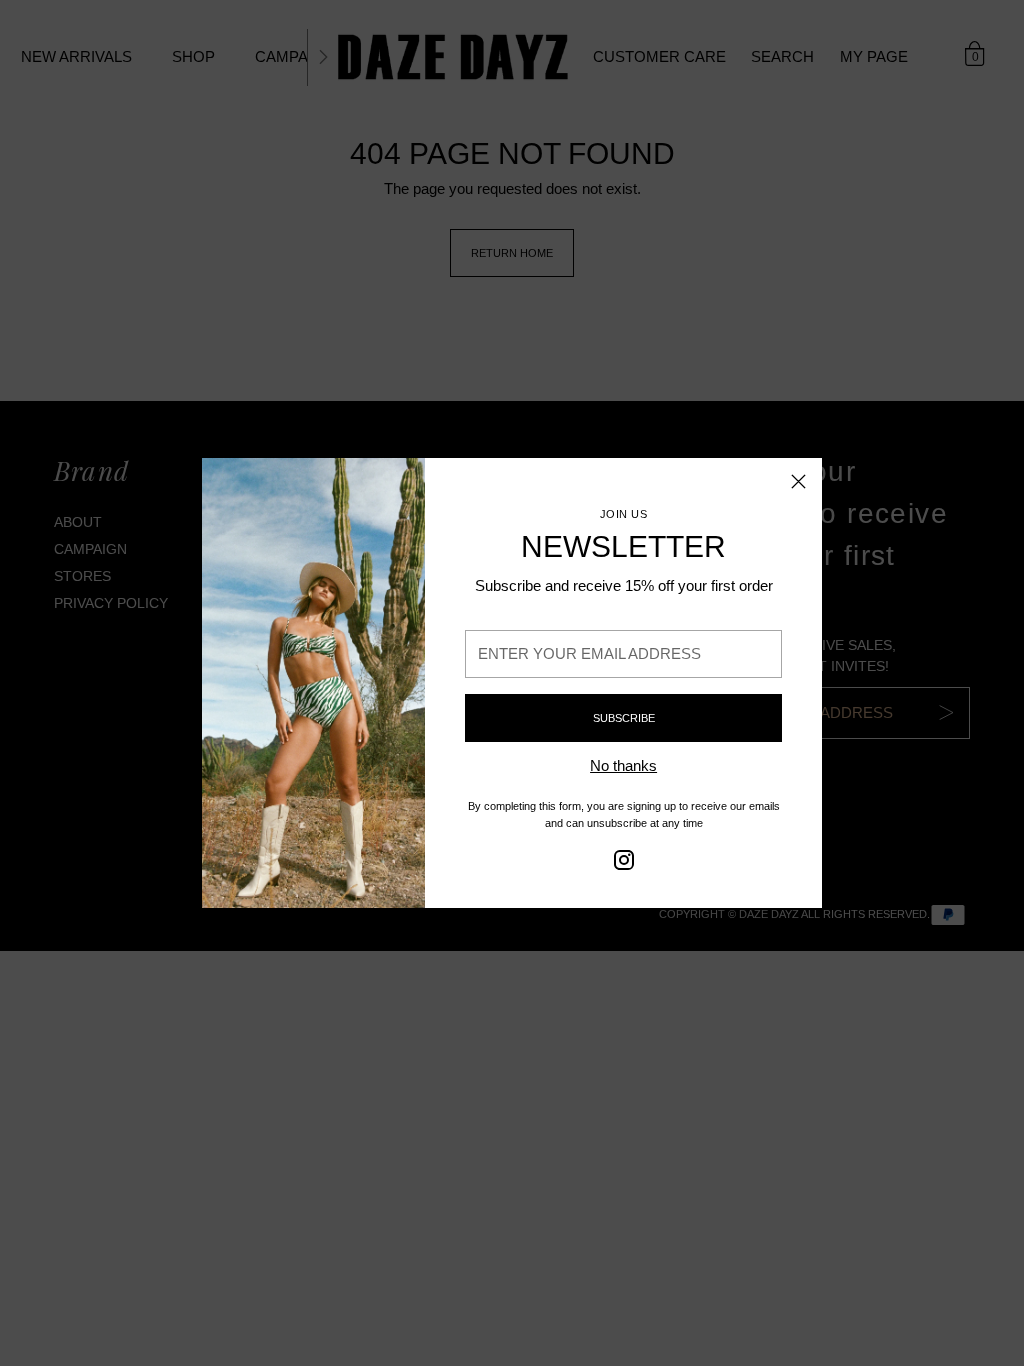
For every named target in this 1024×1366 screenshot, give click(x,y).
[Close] (798, 481)
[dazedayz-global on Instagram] (624, 863)
